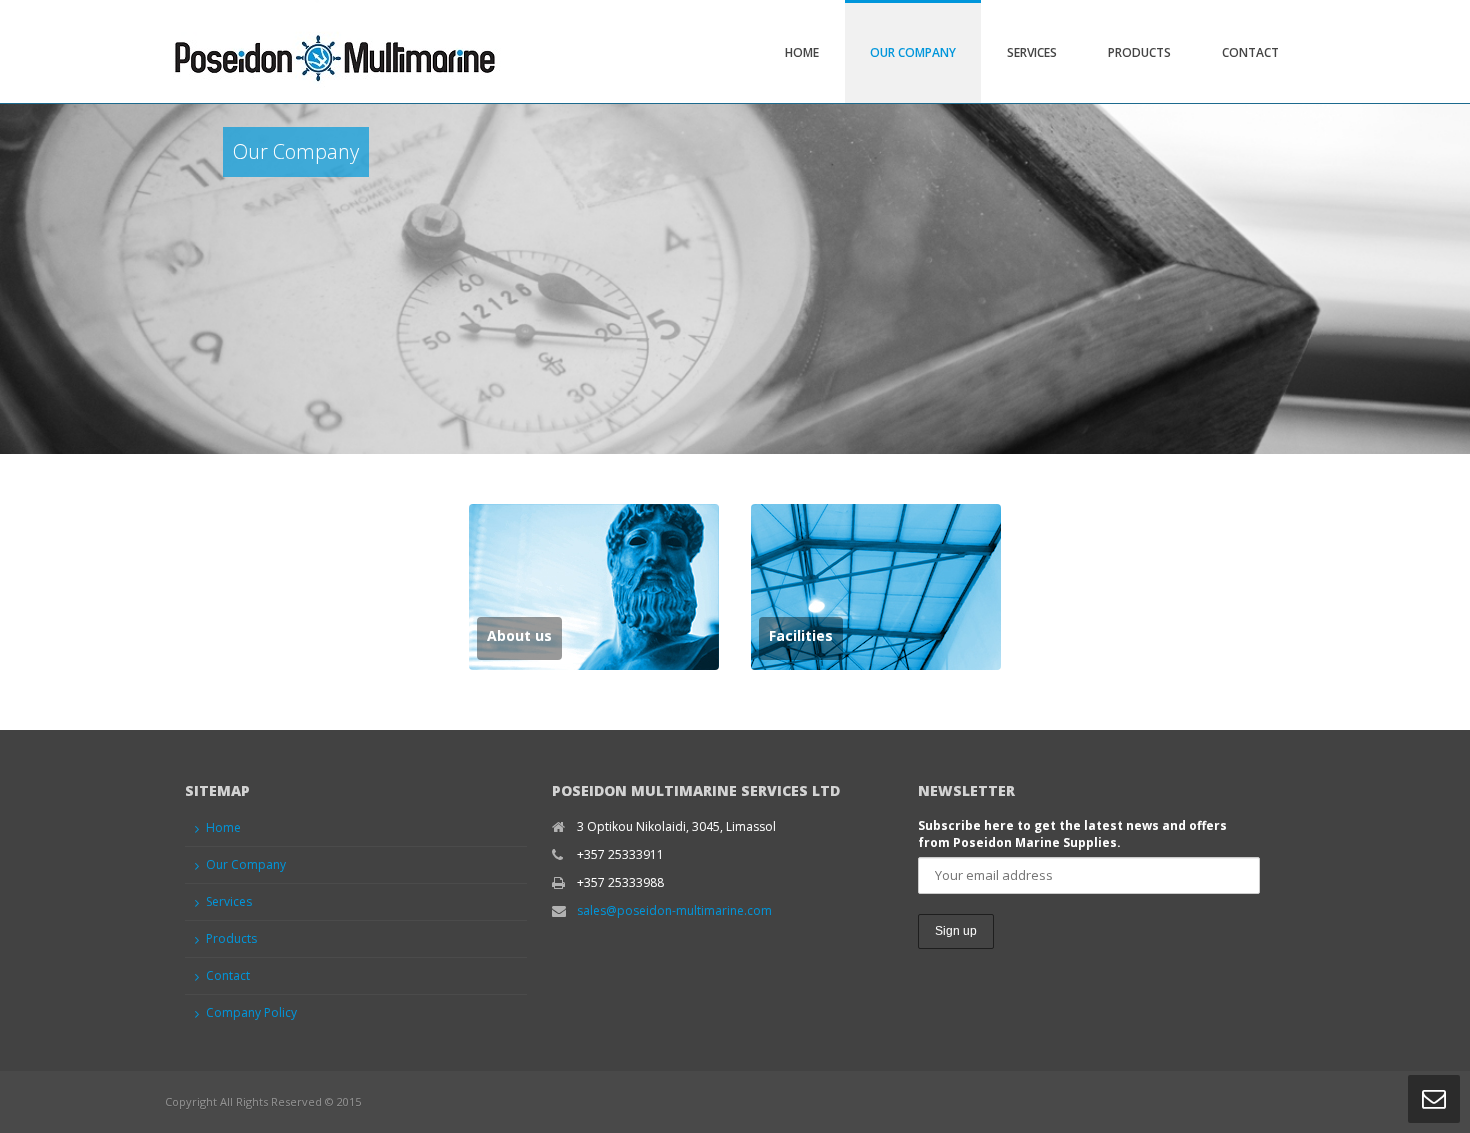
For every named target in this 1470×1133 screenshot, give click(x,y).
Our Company (913, 52)
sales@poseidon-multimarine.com (674, 910)
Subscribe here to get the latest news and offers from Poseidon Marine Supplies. (1072, 834)
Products (1139, 52)
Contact (1250, 52)
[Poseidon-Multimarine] (333, 51)
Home (802, 52)
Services (1032, 52)
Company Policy (251, 1012)
